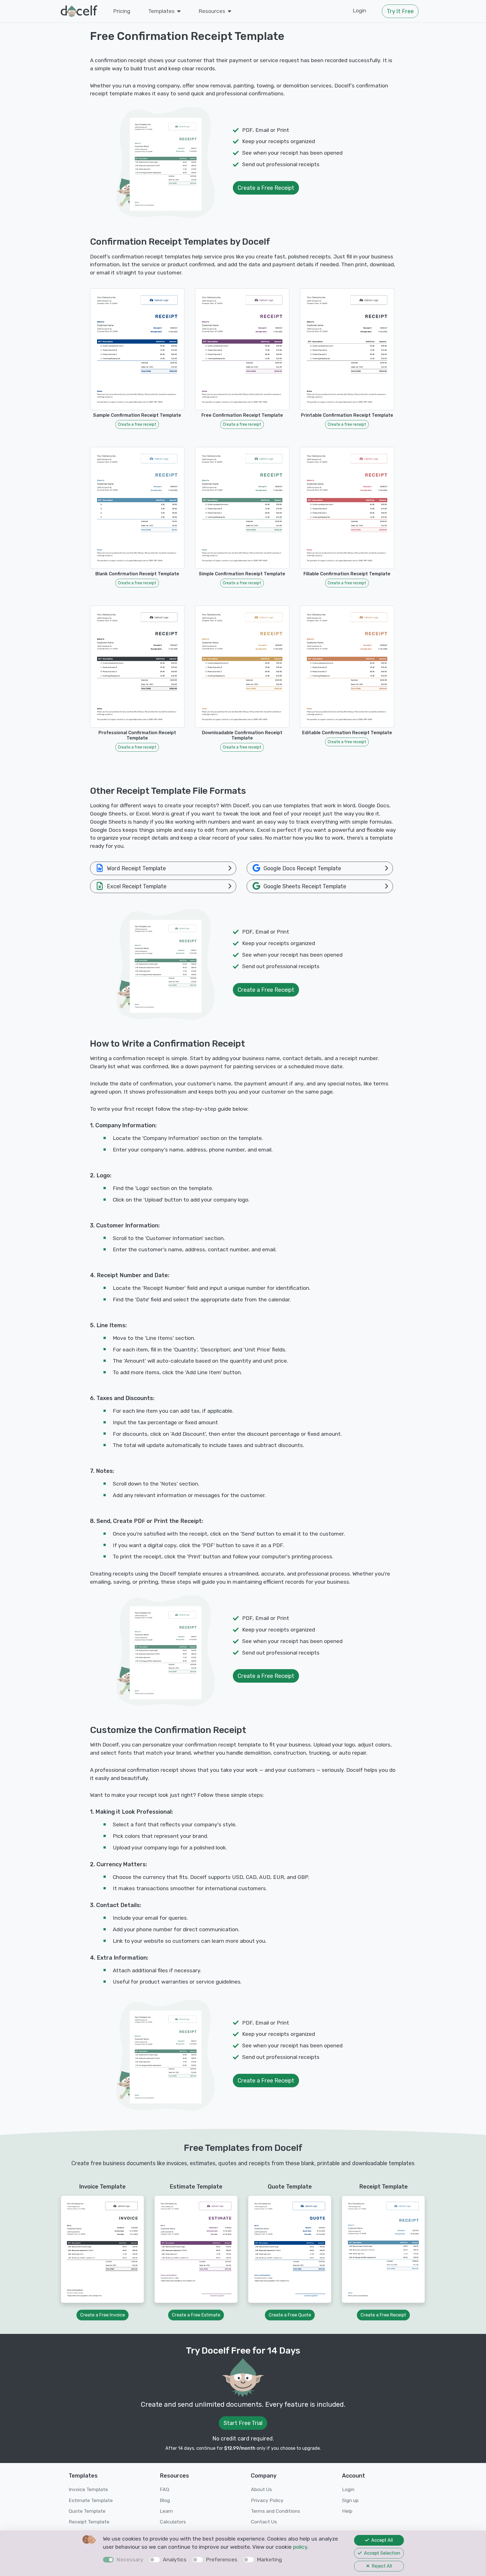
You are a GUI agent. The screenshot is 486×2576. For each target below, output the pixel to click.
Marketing (269, 2560)
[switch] (155, 2560)
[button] (164, 11)
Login (359, 11)
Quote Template (87, 2511)
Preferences (222, 2560)
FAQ (165, 2489)
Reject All (381, 2566)
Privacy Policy (267, 2500)
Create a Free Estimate (196, 2315)
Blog (165, 2500)
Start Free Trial (243, 2423)
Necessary (130, 2560)
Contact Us (264, 2522)
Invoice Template (88, 2489)
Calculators (173, 2522)
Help (347, 2511)
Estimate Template (91, 2500)
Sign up (350, 2500)
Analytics (175, 2560)
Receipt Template (89, 2522)
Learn (166, 2511)
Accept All (382, 2540)
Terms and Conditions (275, 2511)
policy (300, 2547)
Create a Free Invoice (103, 2315)
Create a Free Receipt (266, 188)
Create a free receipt (137, 424)
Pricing (122, 11)
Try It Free (400, 11)
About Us (261, 2489)
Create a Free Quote (290, 2315)
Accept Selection (382, 2553)
